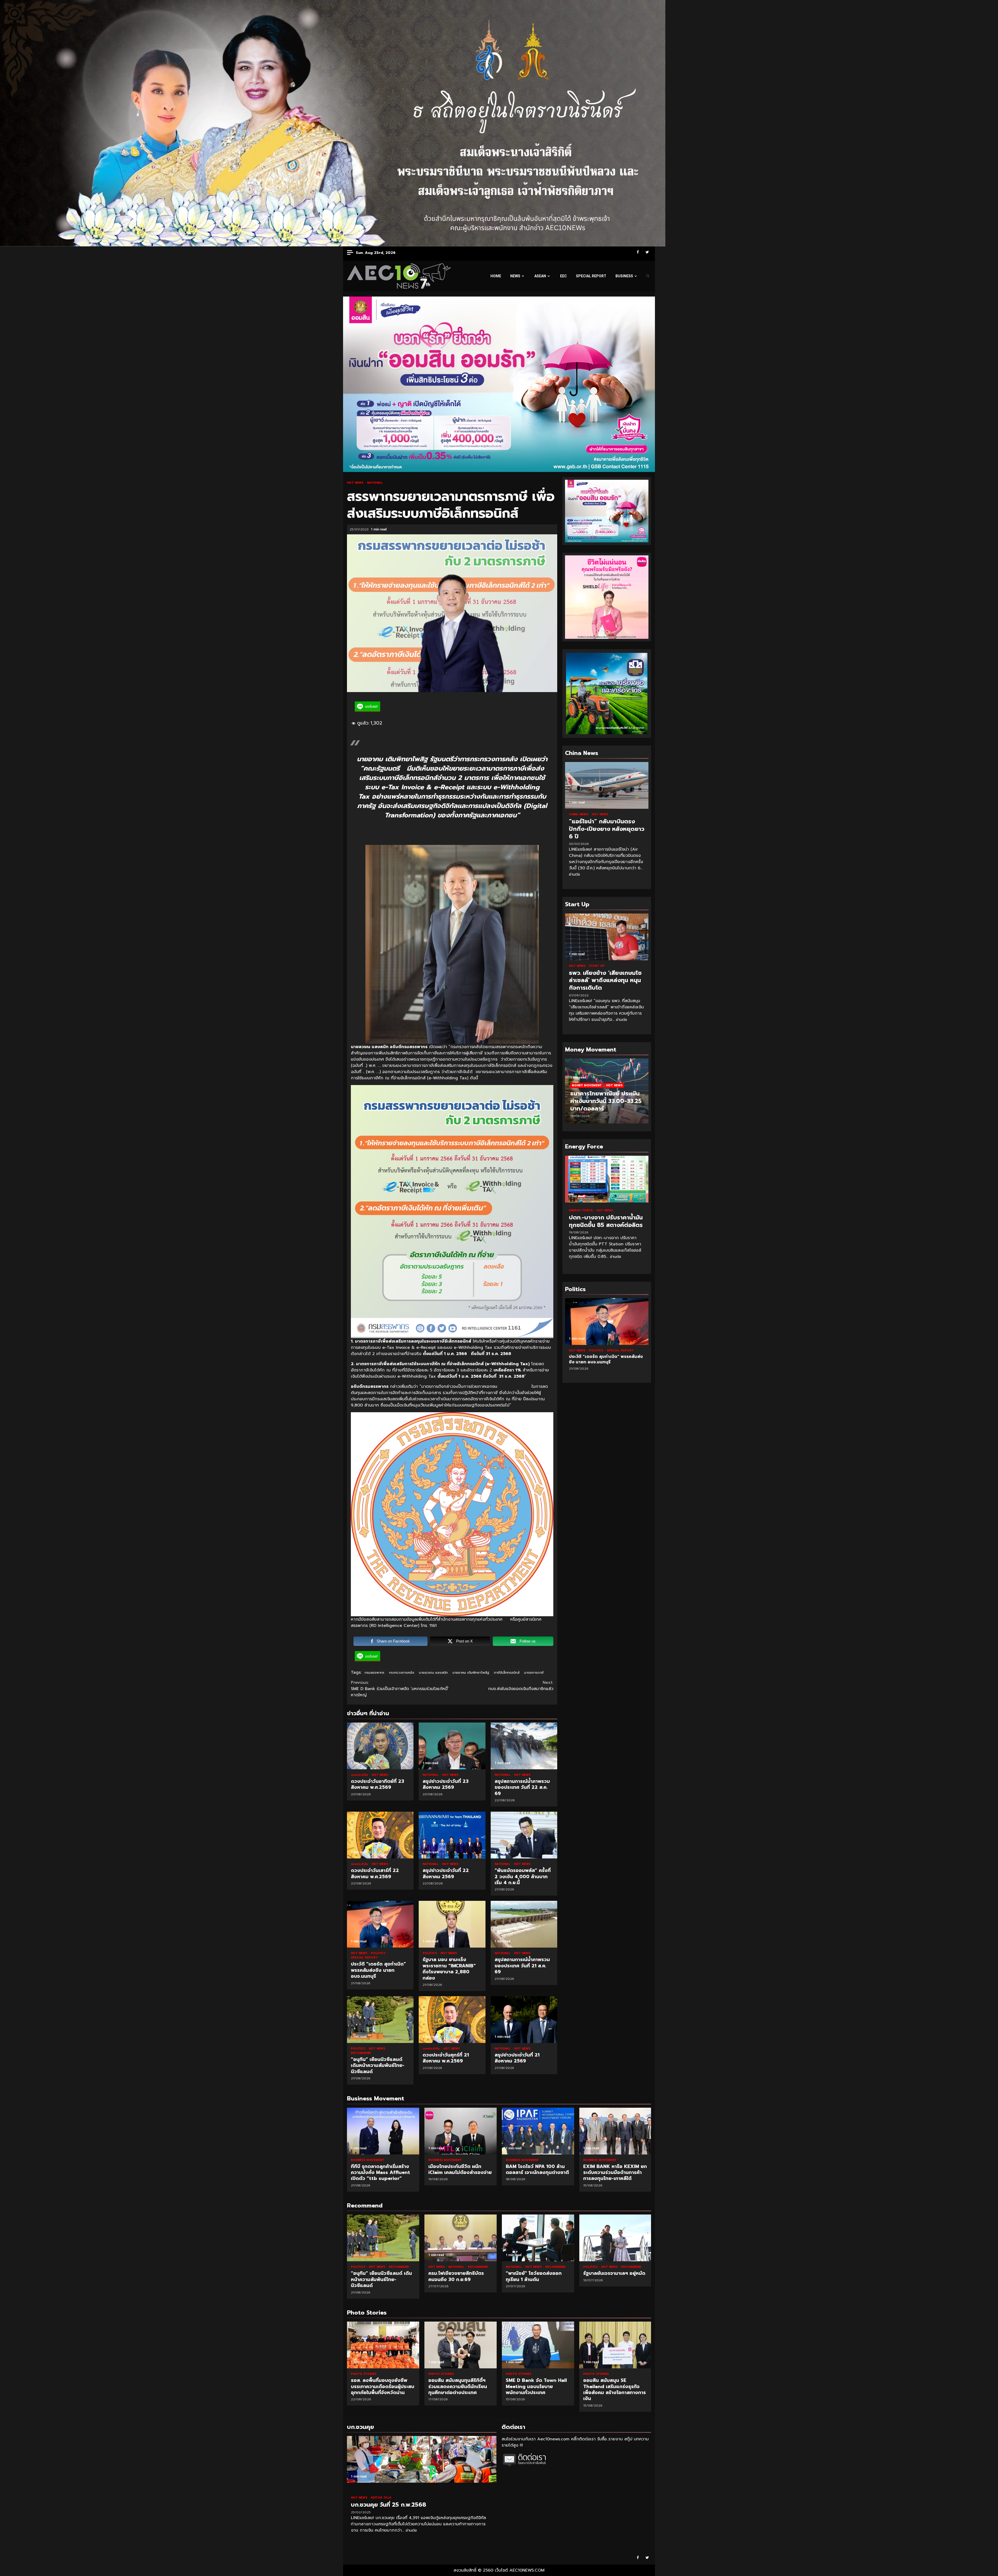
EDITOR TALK (381, 2498)
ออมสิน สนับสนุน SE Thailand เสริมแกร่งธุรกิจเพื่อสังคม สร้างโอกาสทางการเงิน (538, 2345)
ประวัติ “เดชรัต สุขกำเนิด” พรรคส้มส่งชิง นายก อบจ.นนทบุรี (380, 1924)
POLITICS (379, 1953)
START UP (597, 966)
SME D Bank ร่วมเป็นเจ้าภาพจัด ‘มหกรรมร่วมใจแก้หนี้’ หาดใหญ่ (400, 1689)
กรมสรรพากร (375, 1673)
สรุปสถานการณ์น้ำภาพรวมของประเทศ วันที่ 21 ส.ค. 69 (524, 1924)
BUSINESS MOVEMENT (367, 2160)
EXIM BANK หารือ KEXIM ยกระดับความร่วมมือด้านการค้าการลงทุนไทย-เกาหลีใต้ (615, 2131)
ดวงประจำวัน (360, 1775)
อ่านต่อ (574, 874)
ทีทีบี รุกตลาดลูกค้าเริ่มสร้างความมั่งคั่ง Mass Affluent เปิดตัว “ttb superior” (383, 2131)
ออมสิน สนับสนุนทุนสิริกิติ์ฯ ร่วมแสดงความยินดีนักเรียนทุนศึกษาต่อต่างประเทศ (383, 2345)
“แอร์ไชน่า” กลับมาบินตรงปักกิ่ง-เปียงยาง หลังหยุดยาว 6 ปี (607, 785)
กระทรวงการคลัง (402, 1673)
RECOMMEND (361, 2053)
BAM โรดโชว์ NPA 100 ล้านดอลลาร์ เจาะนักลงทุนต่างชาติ (538, 2131)
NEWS (515, 276)
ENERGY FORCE (581, 1210)
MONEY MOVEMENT (587, 1085)
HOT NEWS (356, 483)
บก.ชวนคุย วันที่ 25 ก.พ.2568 (422, 2459)
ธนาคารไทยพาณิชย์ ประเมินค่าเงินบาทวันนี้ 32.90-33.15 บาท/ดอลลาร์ (605, 1101)
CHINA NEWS (579, 814)
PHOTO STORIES (364, 2374)
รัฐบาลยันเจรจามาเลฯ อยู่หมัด (615, 2238)
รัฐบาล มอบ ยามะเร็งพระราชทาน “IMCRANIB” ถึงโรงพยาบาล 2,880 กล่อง (452, 1924)
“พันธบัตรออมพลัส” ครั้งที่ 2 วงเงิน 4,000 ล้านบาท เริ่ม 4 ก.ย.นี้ (524, 1835)
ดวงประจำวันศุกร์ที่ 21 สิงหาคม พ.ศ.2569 (452, 2020)
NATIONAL (375, 483)
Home (496, 276)
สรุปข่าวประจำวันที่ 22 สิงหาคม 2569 (452, 1835)
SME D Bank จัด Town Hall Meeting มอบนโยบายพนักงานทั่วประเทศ (461, 2345)
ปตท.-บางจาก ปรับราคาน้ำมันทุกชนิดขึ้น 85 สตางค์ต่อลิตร (607, 1179)
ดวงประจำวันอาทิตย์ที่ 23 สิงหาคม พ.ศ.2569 (380, 1746)
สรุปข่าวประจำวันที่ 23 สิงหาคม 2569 (452, 1746)
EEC (563, 276)
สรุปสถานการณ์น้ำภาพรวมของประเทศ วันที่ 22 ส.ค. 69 (524, 1746)
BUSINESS (624, 276)
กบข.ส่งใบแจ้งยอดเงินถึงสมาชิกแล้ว (521, 1686)
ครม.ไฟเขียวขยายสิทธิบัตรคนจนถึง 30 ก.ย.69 (461, 2238)
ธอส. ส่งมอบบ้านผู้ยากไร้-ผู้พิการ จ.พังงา (615, 2345)
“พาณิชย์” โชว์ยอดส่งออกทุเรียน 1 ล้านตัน (538, 2238)
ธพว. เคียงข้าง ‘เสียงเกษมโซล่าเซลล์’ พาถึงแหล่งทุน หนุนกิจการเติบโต (607, 937)
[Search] (648, 276)
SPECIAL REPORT (591, 276)
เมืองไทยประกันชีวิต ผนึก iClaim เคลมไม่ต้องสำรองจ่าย (461, 2131)
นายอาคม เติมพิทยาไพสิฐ (471, 1673)
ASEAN (540, 276)
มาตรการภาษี (534, 1673)
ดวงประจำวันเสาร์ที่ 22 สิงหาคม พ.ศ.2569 (380, 1835)
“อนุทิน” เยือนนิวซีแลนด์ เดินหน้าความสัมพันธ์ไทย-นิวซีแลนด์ (380, 2020)
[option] (607, 1094)
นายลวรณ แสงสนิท (433, 1673)
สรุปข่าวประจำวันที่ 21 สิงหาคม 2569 (524, 2020)
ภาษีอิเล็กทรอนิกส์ (507, 1673)
